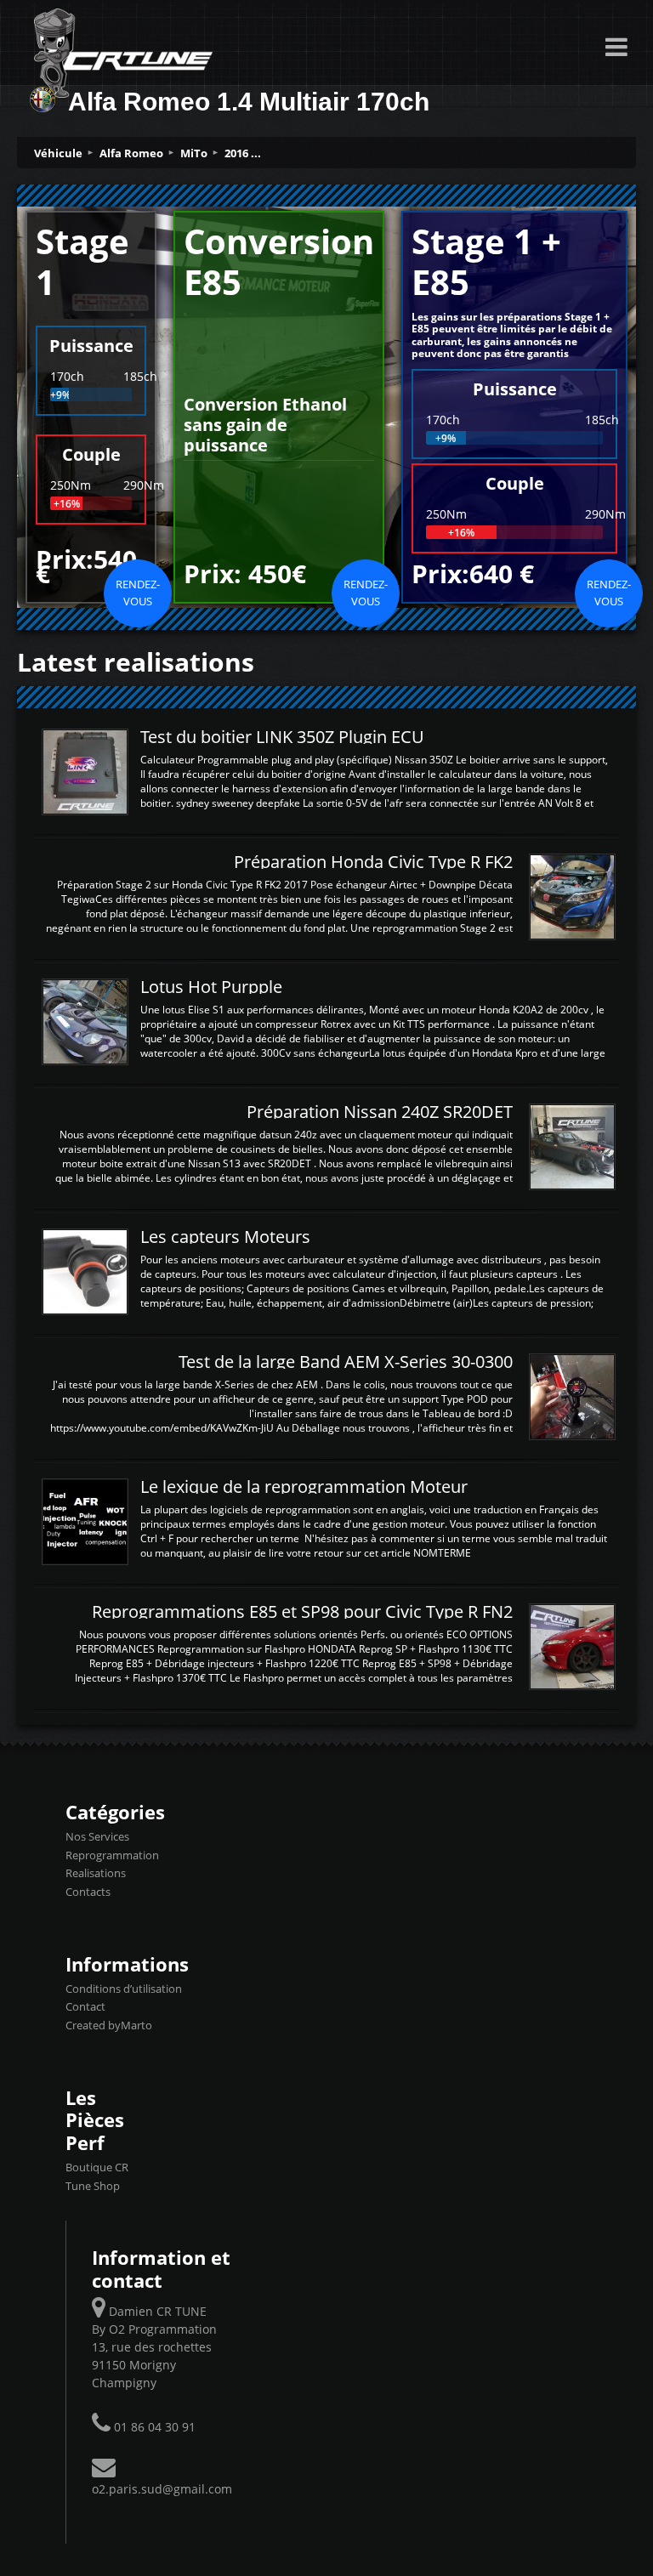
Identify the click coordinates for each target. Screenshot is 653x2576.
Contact (85, 2006)
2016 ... (243, 153)
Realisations (96, 1873)
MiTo (194, 153)
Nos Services (97, 1836)
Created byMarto (109, 2025)
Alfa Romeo (131, 153)
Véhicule (58, 153)
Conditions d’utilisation (124, 1989)
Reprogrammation (112, 1855)
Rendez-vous (138, 593)
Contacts (88, 1892)
